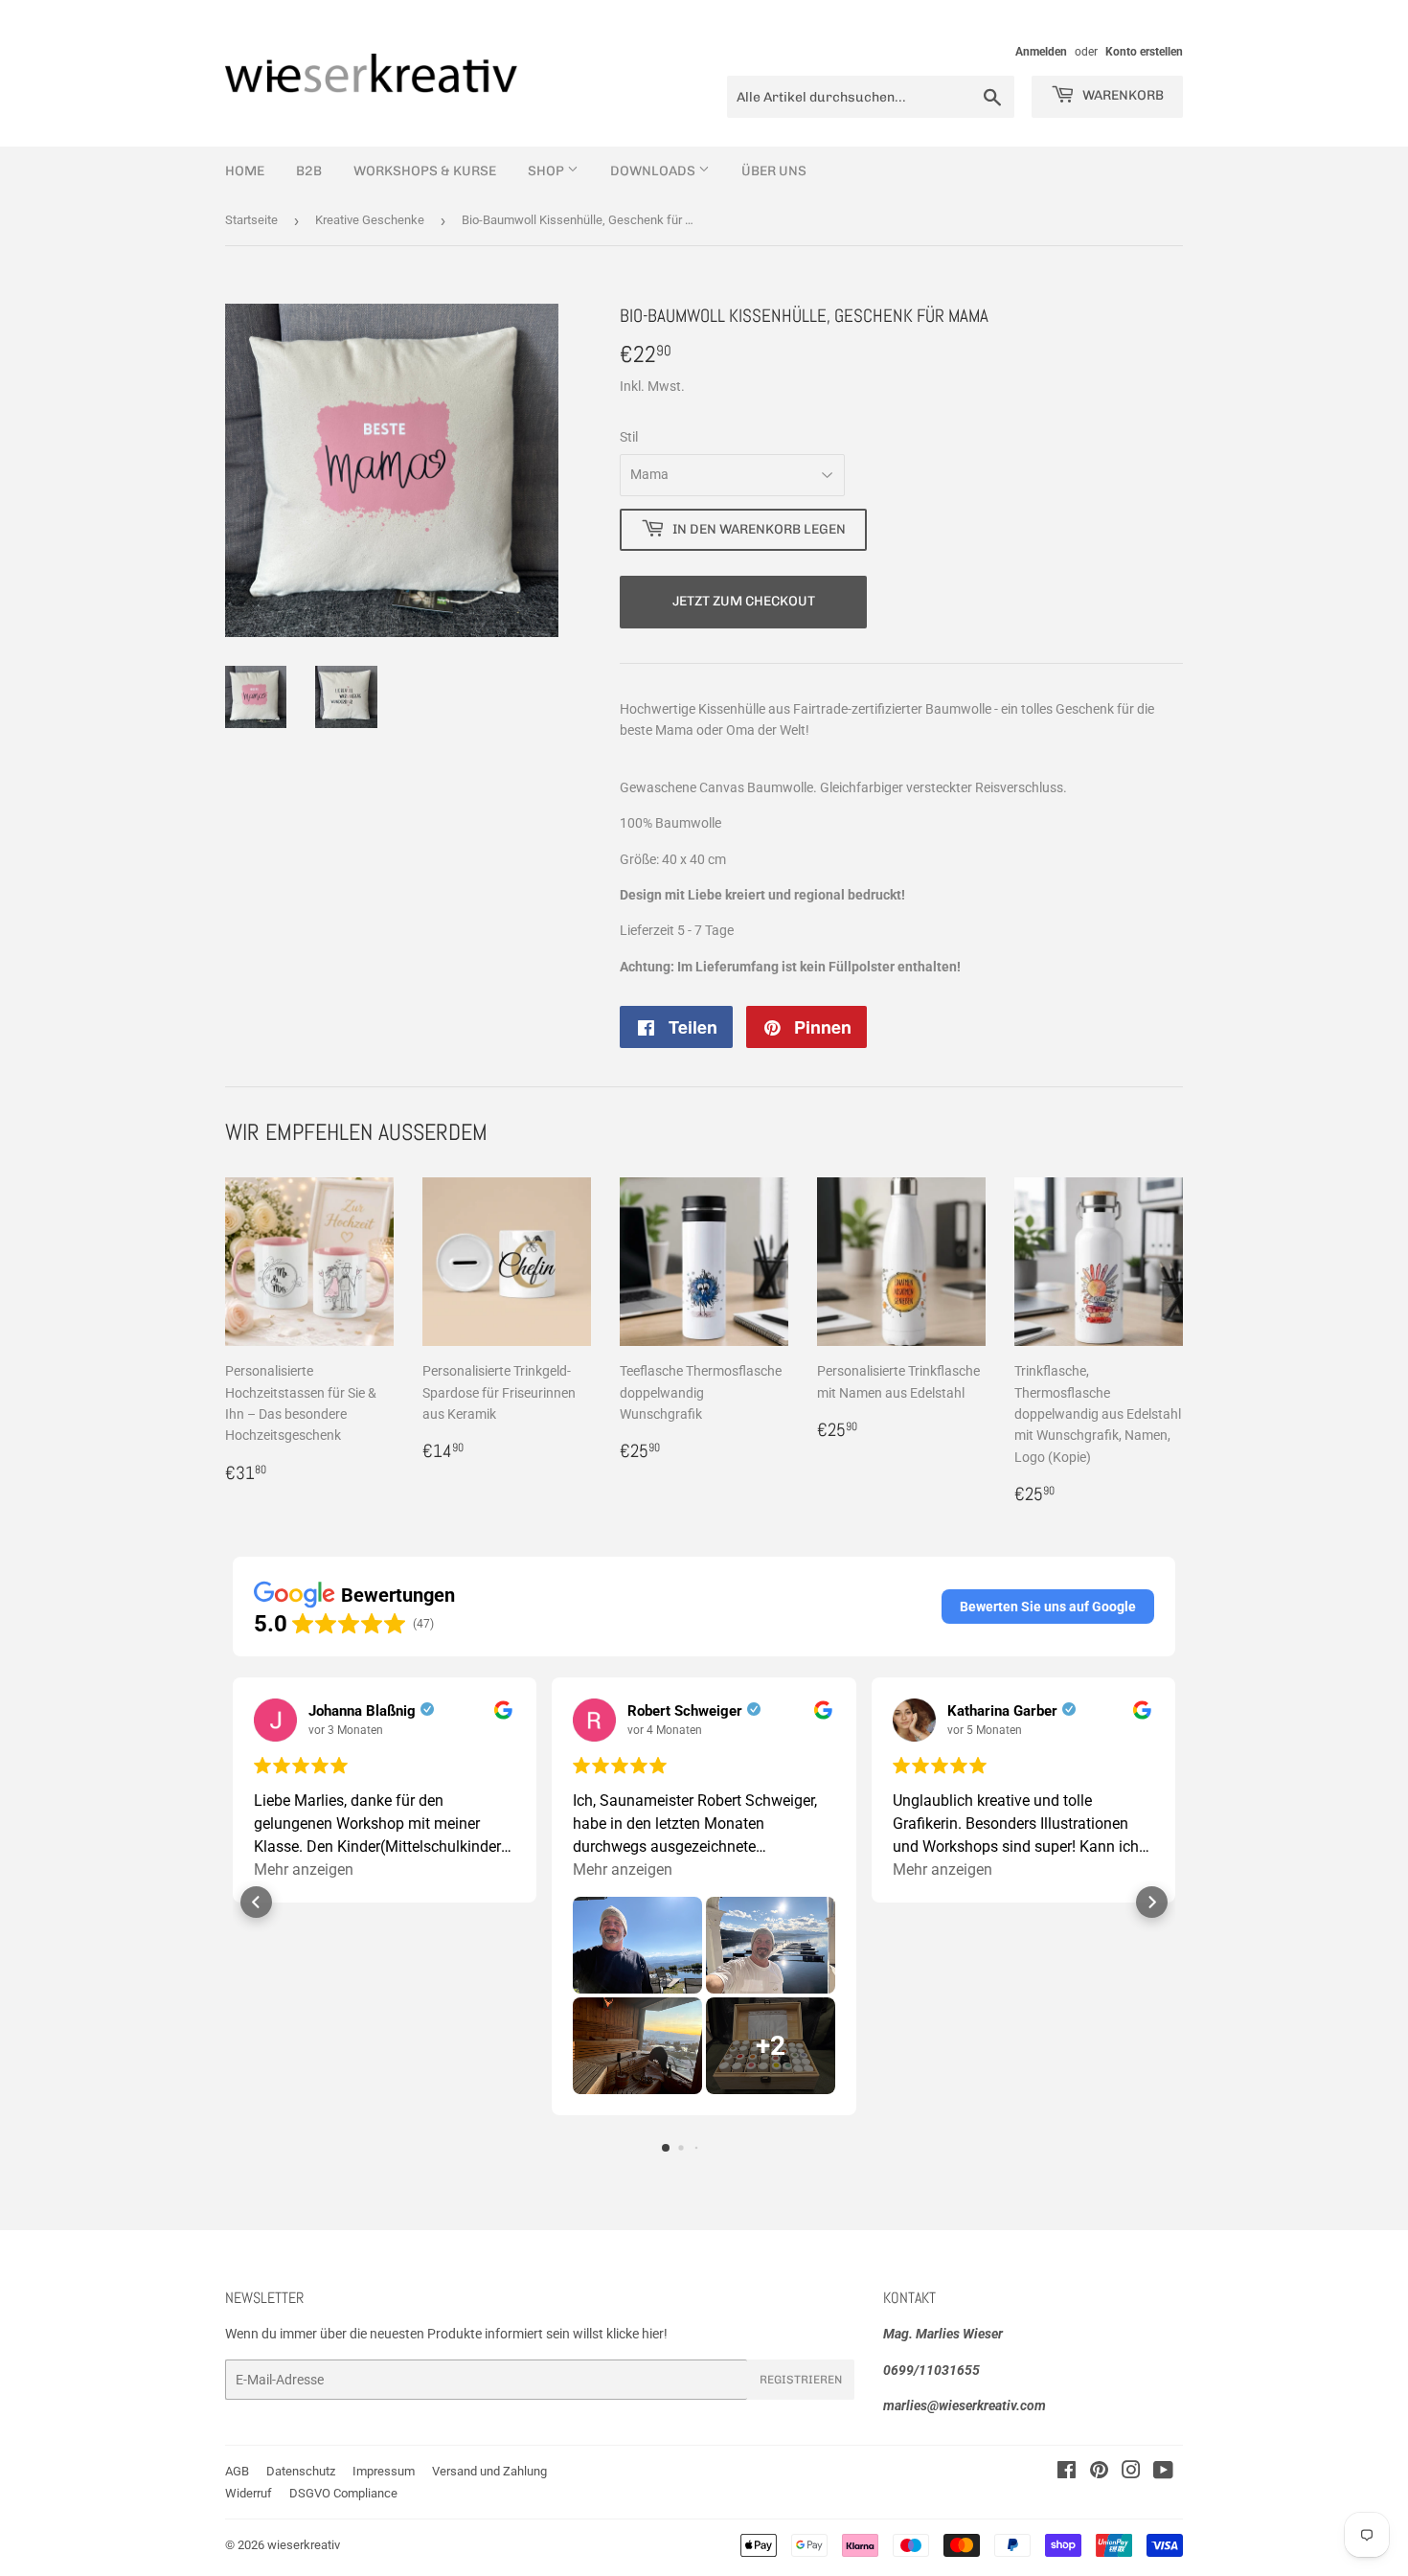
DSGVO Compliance (343, 2493)
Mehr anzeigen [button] (304, 1869)
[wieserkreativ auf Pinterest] (1099, 2473)
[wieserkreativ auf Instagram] (1131, 2473)
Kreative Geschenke (370, 220)
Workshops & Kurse (425, 171)
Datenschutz (301, 2471)
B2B (309, 171)
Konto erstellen (1144, 52)
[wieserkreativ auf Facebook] (1067, 2473)
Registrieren (801, 2380)
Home (245, 171)
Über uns (774, 171)
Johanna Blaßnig (362, 1711)
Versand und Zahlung (489, 2471)
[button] (1048, 1607)
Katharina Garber (1002, 1711)
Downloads (654, 171)
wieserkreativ (304, 2545)
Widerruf (249, 2493)
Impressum (384, 2471)
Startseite (251, 220)
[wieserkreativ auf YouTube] (1163, 2473)
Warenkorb (1122, 95)
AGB (237, 2471)
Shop (547, 171)
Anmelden (1041, 52)
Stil (629, 437)
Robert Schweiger (685, 1711)
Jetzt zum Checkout (744, 601)
